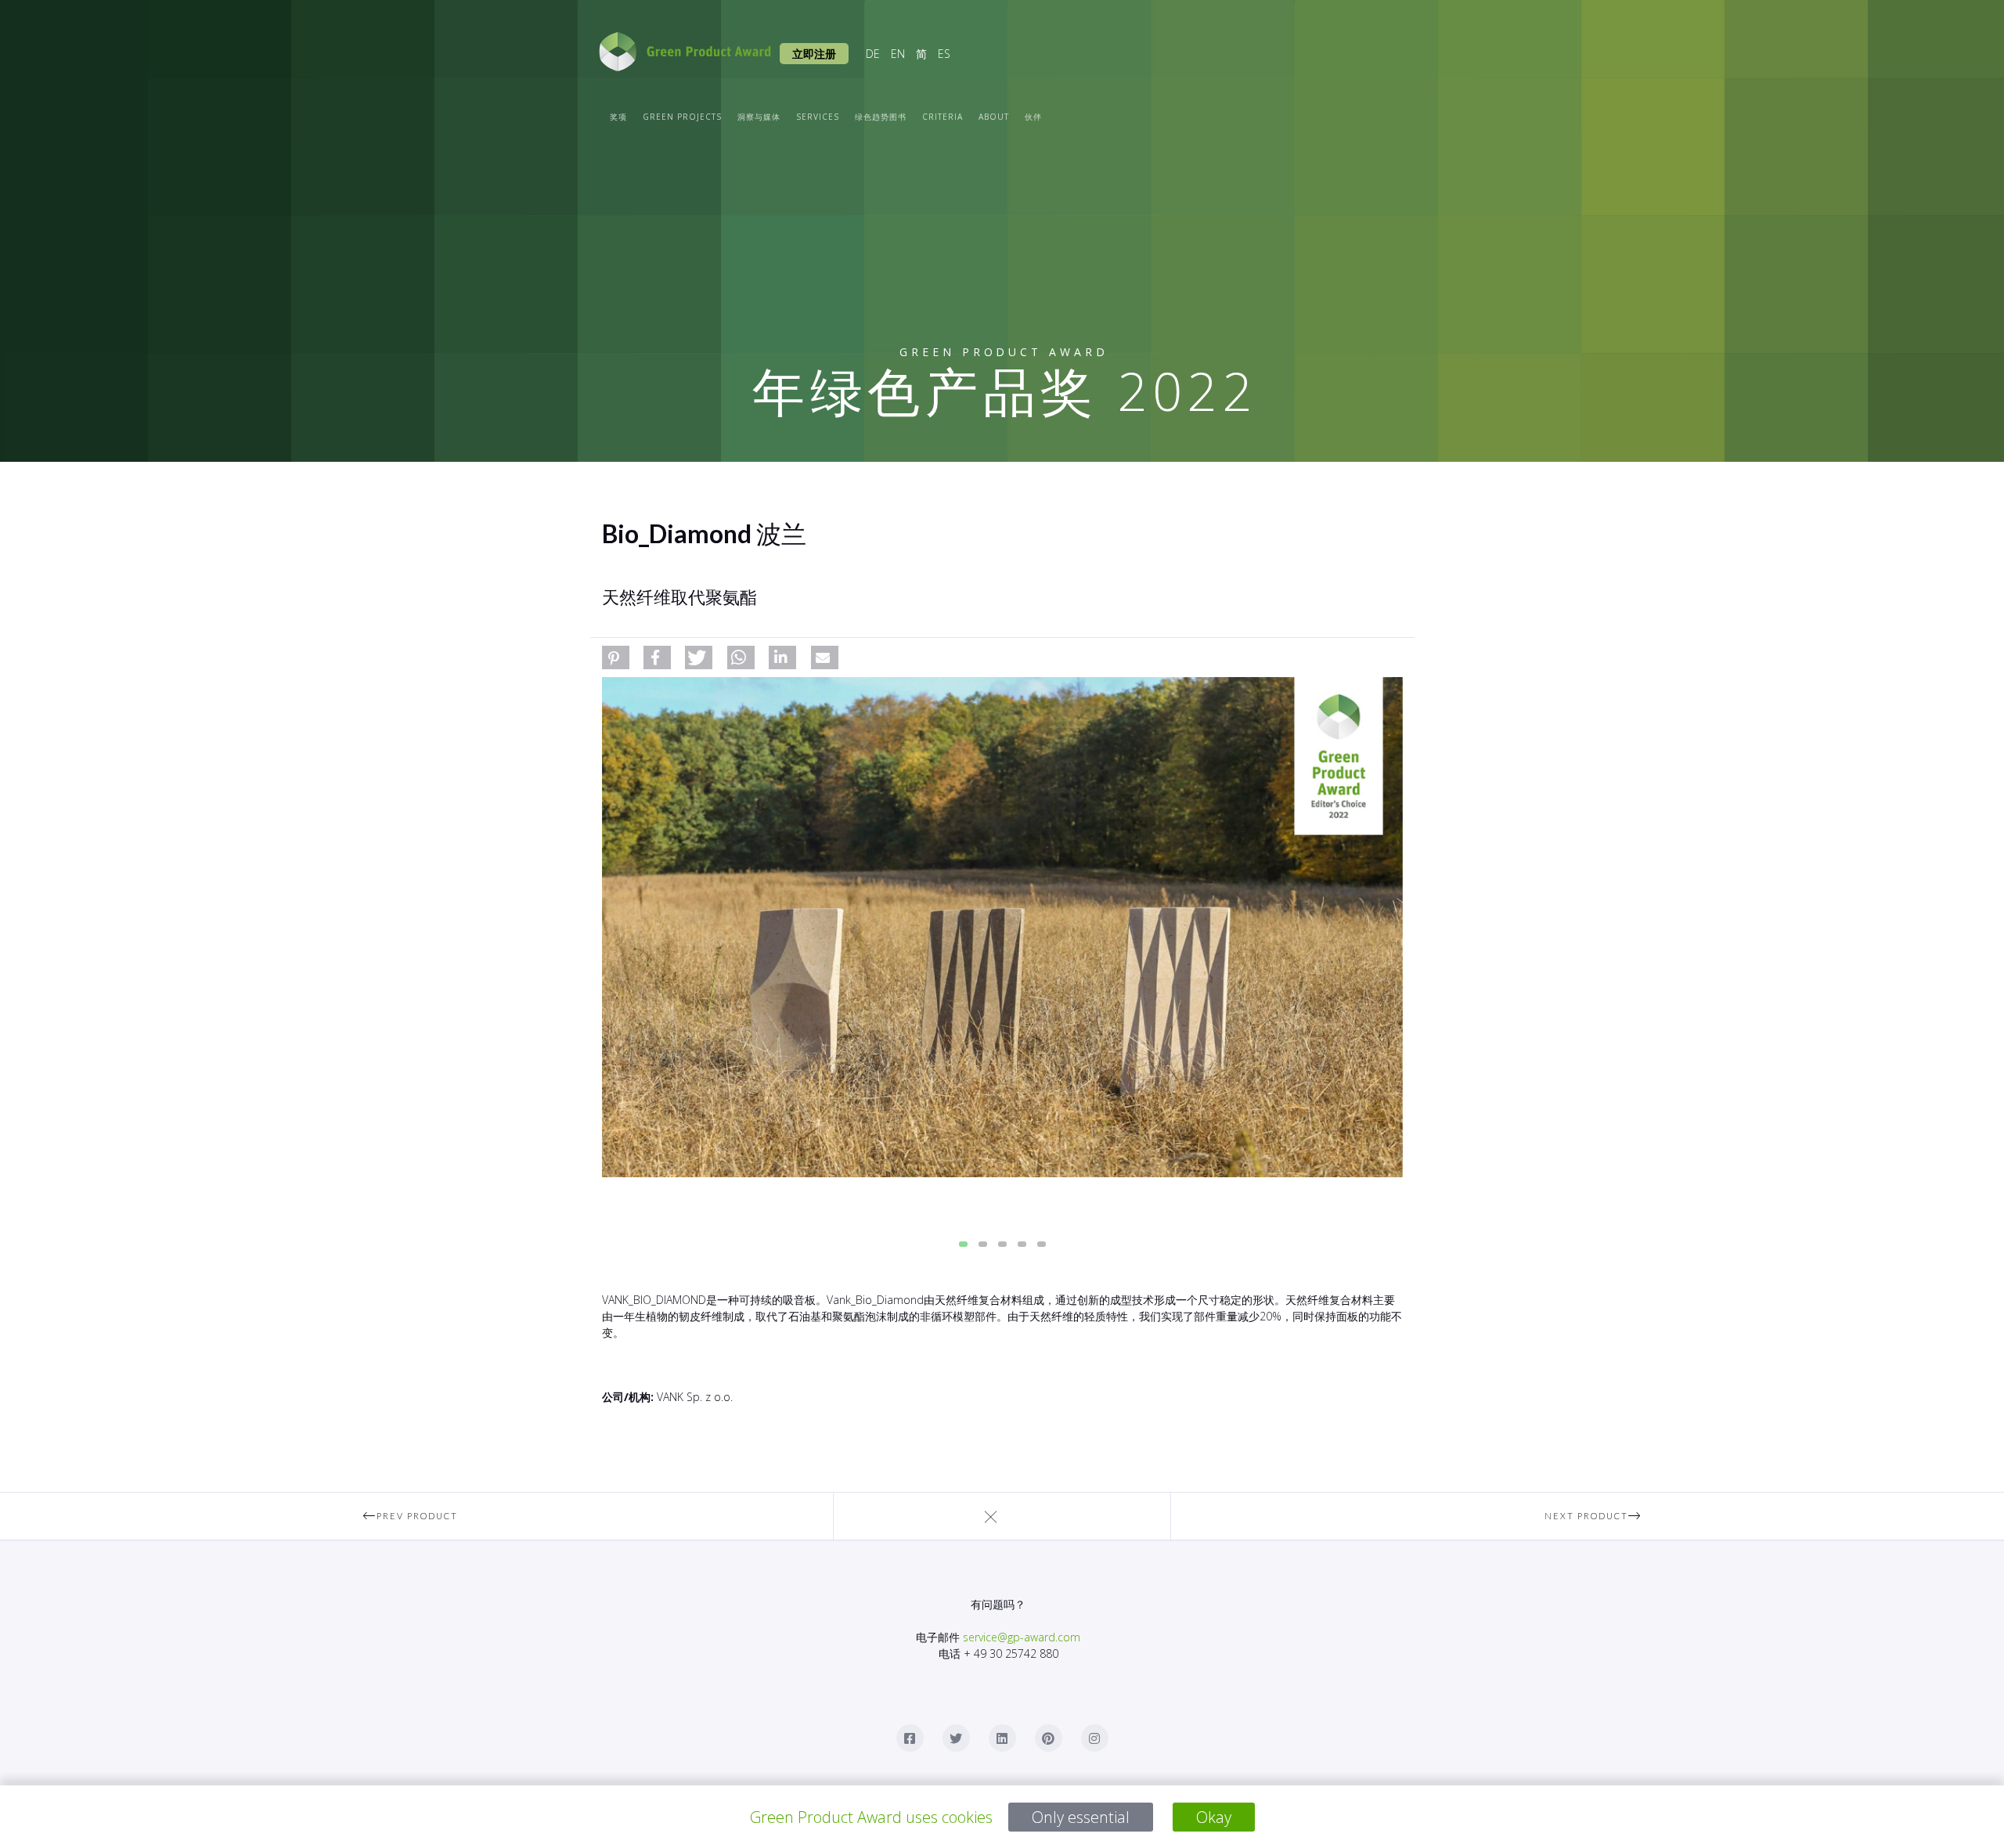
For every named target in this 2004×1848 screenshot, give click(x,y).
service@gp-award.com (1022, 1637)
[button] (616, 657)
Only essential (1081, 1817)
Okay (1214, 1817)
